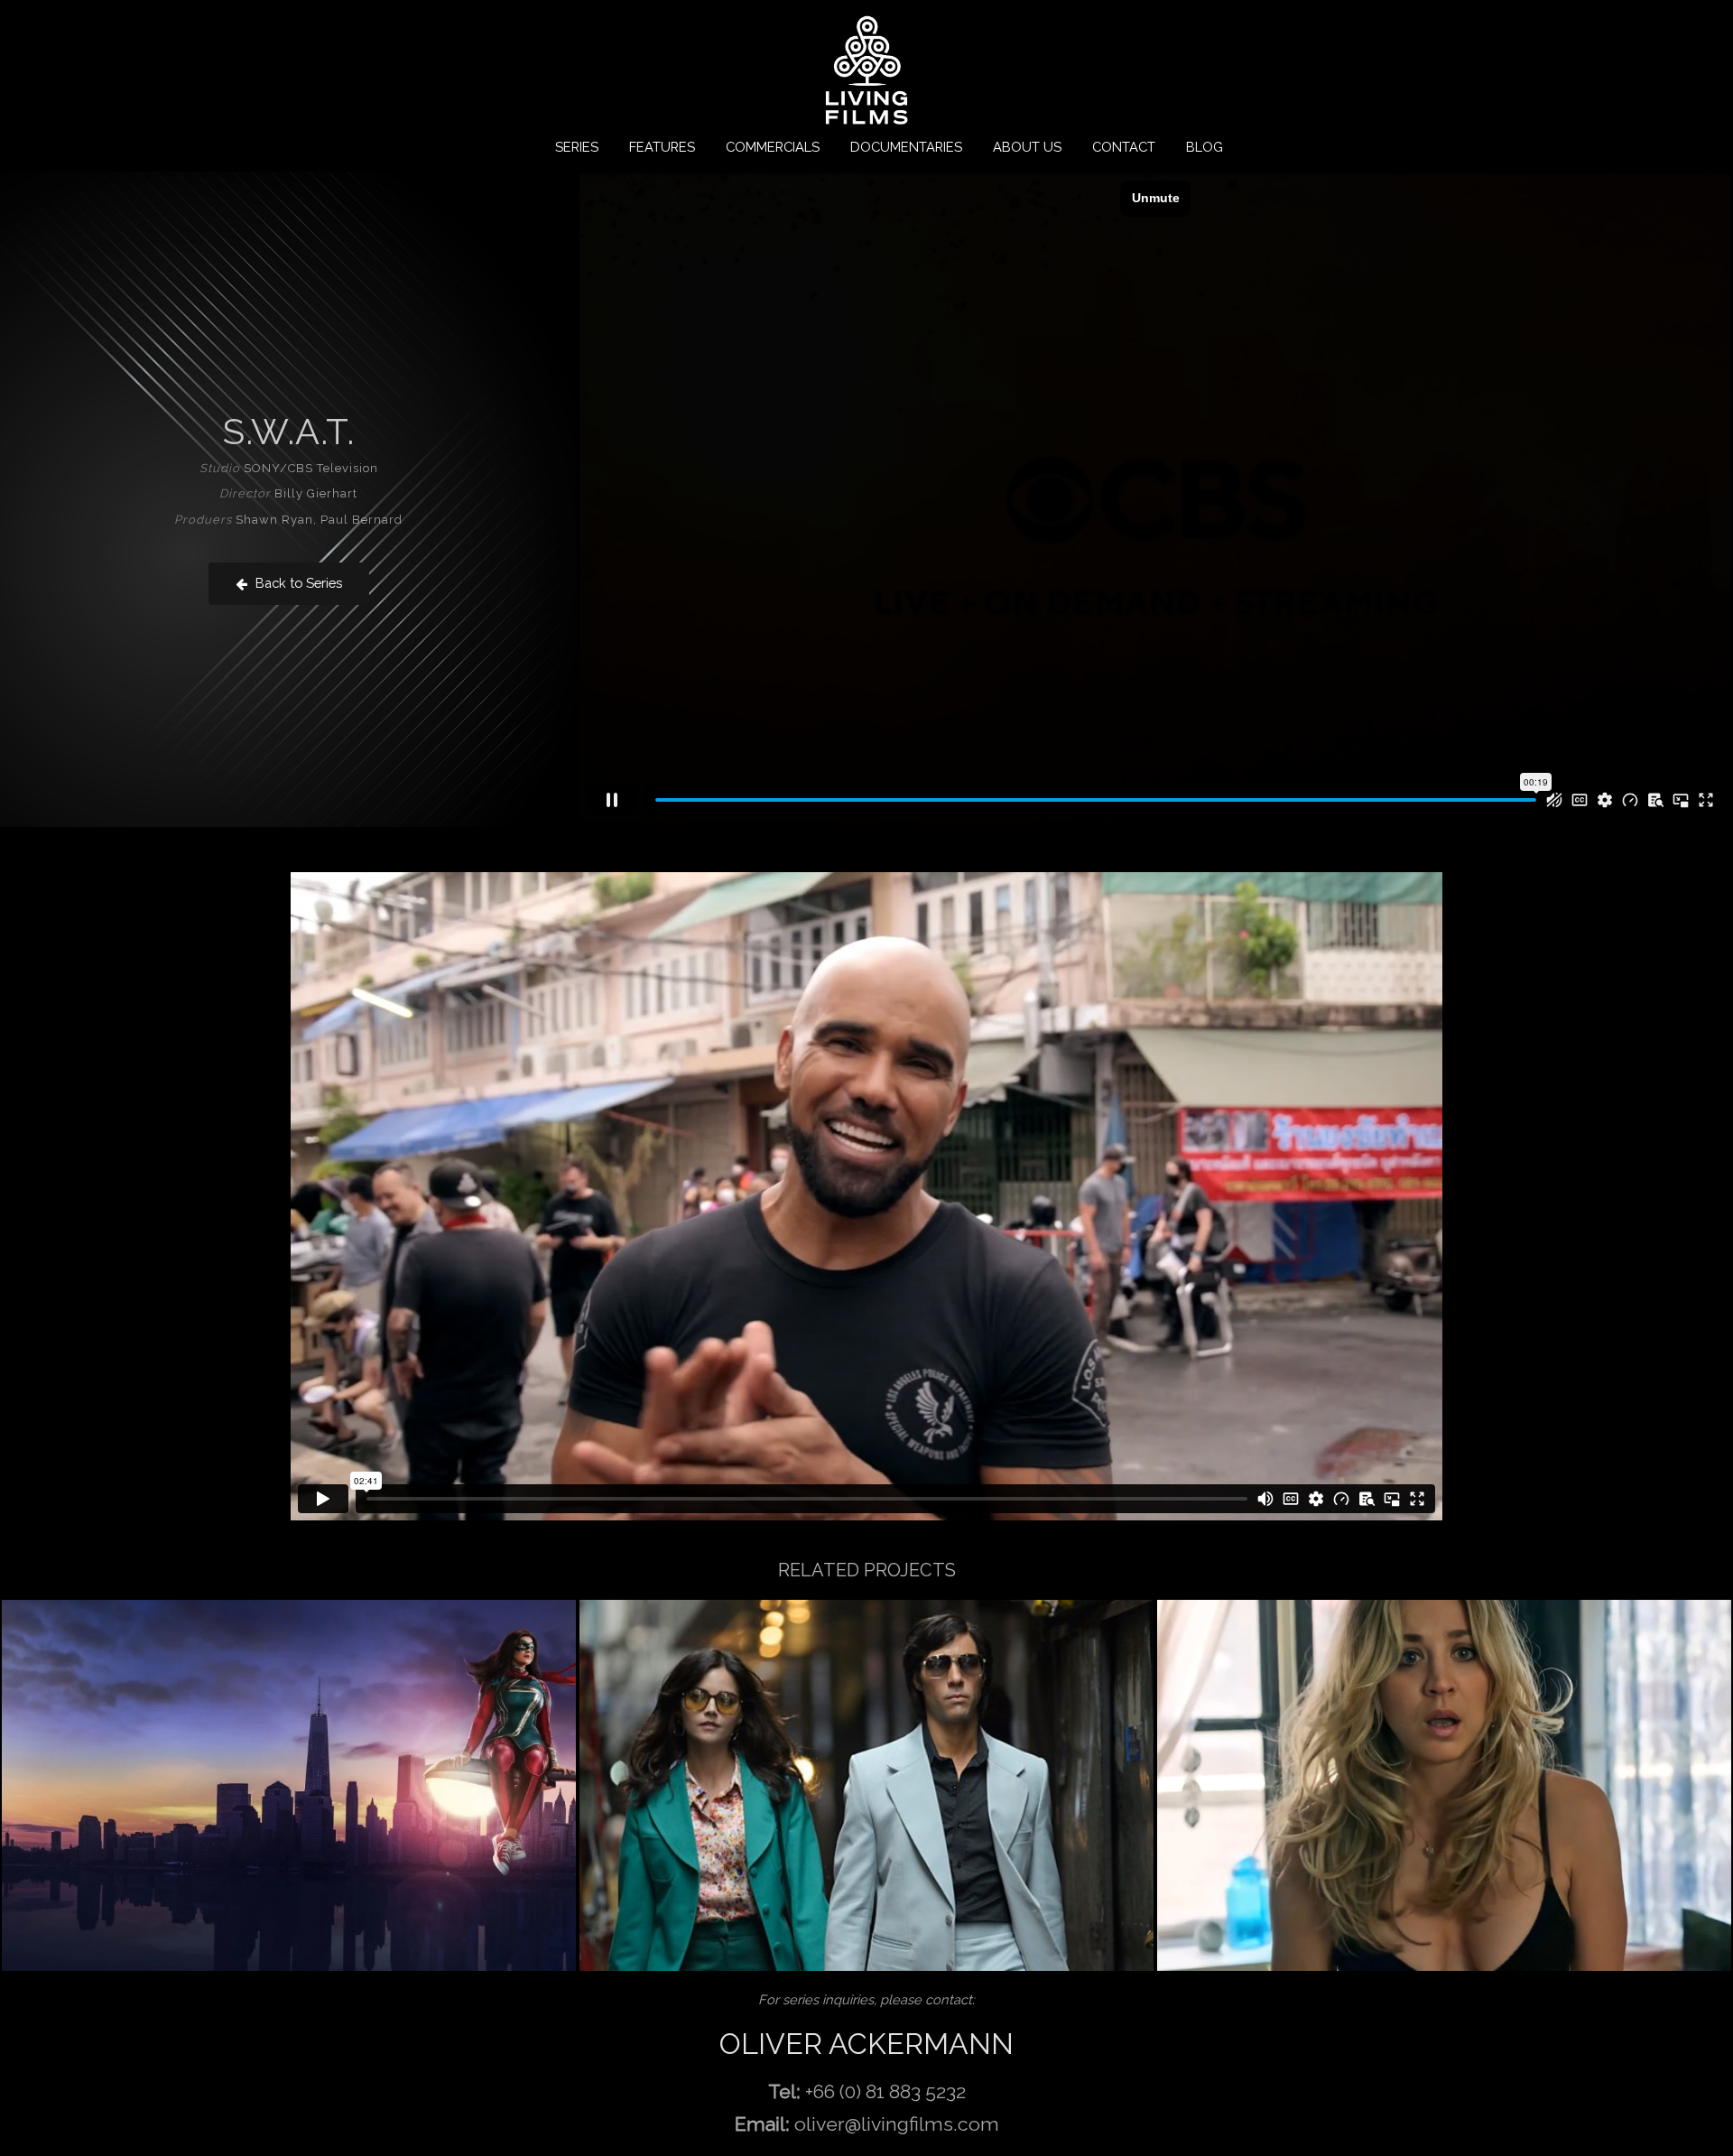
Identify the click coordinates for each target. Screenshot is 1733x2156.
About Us (1027, 147)
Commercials (773, 147)
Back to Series (297, 583)
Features (662, 147)
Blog (1205, 147)
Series (577, 147)
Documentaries (906, 147)
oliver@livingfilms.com (897, 2124)
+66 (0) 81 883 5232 (885, 2091)
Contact (1124, 147)
